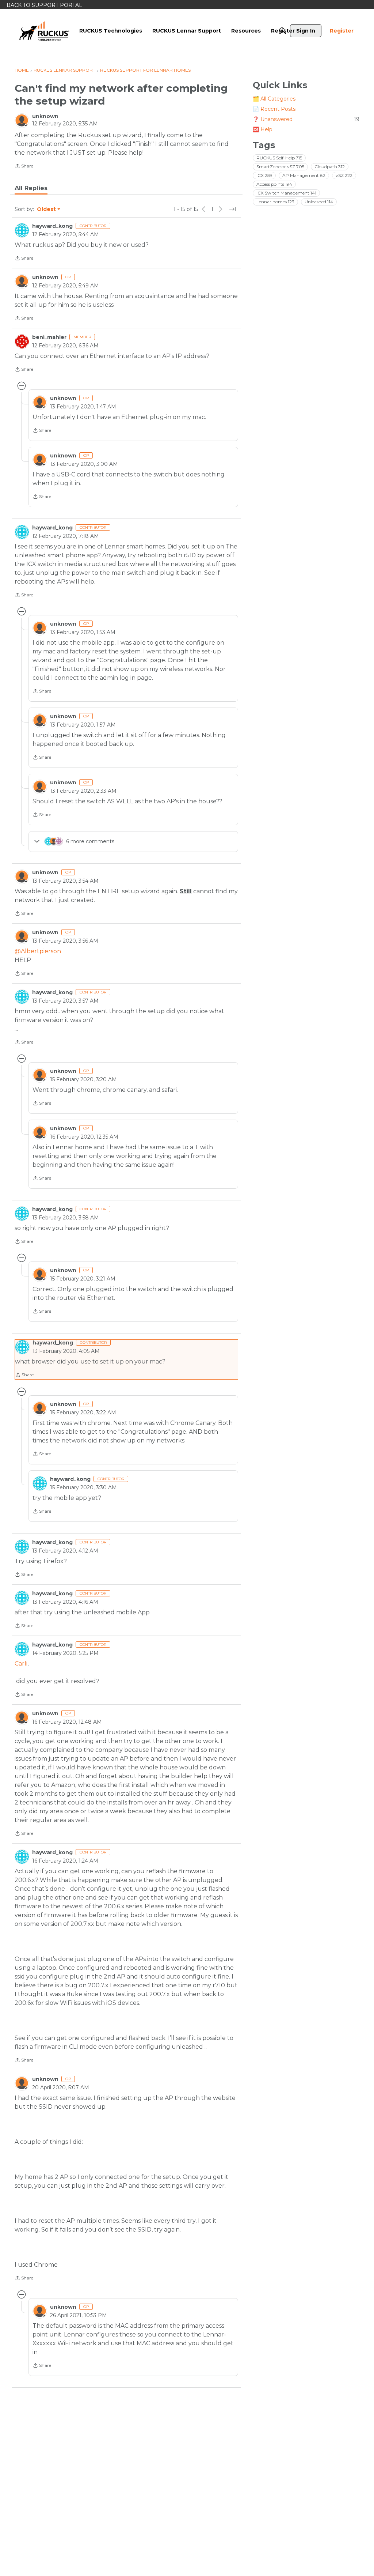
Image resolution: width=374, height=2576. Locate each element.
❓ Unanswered (306, 119)
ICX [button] (264, 175)
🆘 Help (263, 129)
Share (24, 167)
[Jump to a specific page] (232, 209)
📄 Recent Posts (274, 109)
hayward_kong (52, 226)
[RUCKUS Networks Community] (44, 31)
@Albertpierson (38, 951)
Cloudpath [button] (330, 167)
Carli (21, 1664)
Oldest (47, 210)
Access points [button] (274, 184)
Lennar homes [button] (275, 202)
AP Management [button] (304, 175)
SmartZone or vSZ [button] (280, 167)
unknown (45, 116)
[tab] (31, 188)
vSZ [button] (344, 175)
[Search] (283, 31)
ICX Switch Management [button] (286, 193)
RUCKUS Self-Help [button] (279, 158)
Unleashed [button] (319, 202)
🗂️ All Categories (274, 99)
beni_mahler (49, 337)
